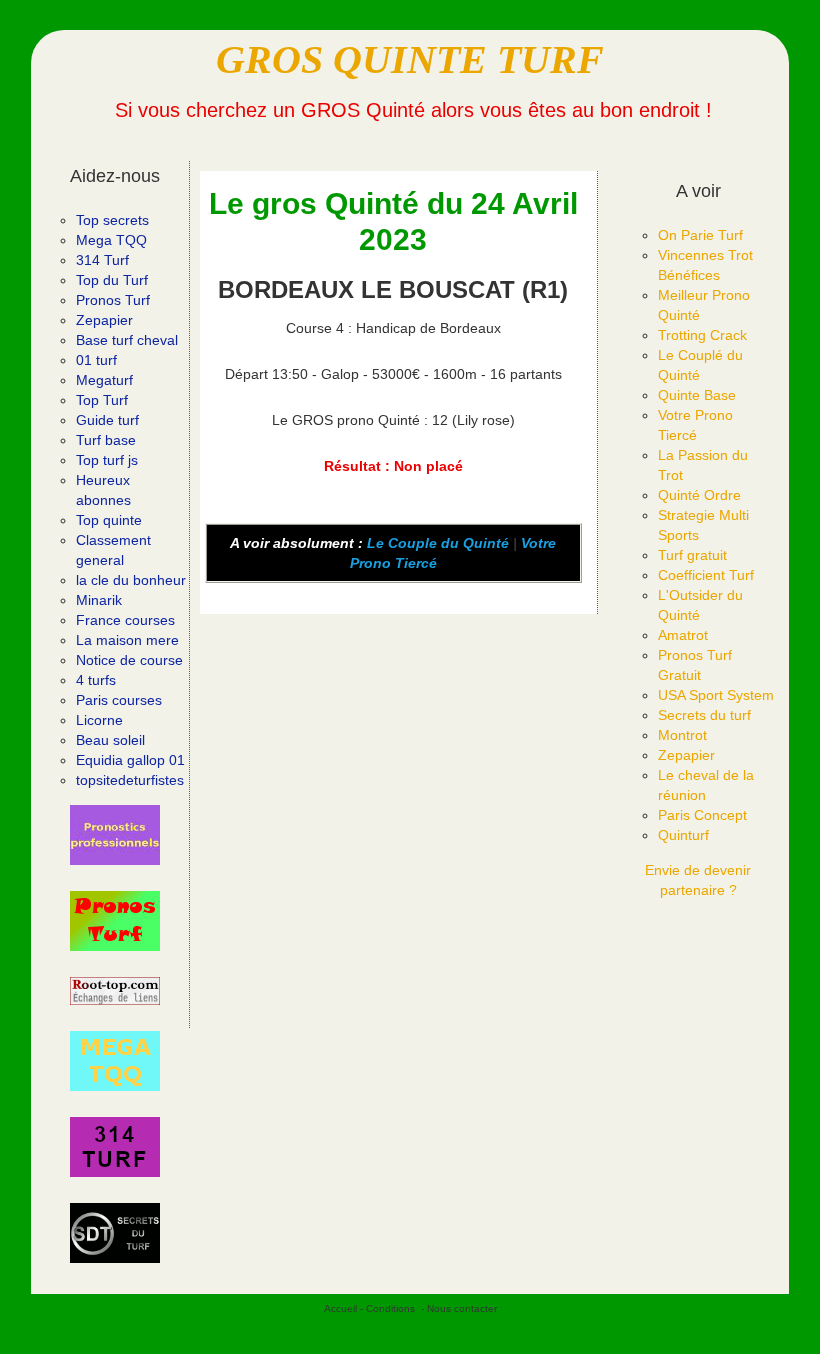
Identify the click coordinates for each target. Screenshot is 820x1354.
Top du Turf (112, 280)
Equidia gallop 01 (130, 760)
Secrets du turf (704, 715)
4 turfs (96, 680)
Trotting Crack (702, 335)
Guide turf (107, 420)
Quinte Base (697, 395)
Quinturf (683, 835)
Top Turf (102, 400)
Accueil (340, 1308)
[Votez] (115, 835)
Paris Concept (702, 815)
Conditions (390, 1308)
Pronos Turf (113, 300)
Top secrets (112, 220)
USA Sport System (716, 695)
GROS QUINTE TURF (410, 59)
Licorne (99, 720)
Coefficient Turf (706, 575)
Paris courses (119, 700)
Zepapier (104, 320)
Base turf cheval (127, 340)
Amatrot (683, 635)
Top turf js (107, 460)
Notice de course (129, 660)
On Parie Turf (700, 235)
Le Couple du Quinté (438, 543)
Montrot (682, 735)
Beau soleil (110, 740)
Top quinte (109, 520)
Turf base (106, 440)
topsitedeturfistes (130, 780)
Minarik (99, 600)
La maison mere (127, 640)
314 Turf (102, 260)
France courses (125, 620)
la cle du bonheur (131, 580)
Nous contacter (462, 1308)
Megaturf (104, 380)
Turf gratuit (692, 555)
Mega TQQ (111, 240)
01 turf (96, 360)
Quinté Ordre (699, 495)
